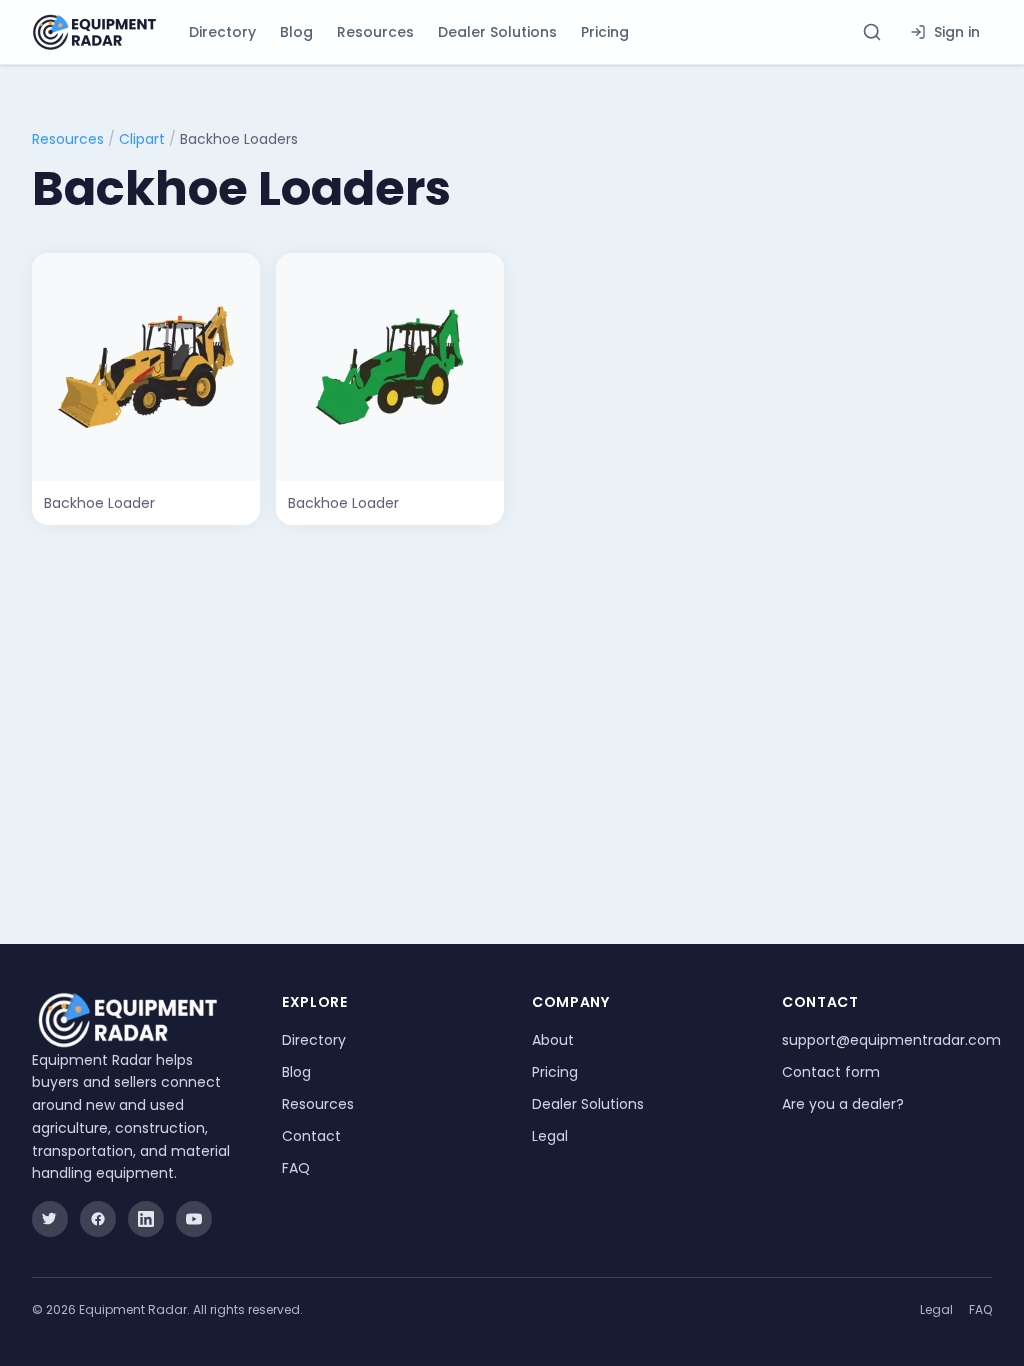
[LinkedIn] (146, 1219)
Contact (311, 1136)
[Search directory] (872, 32)
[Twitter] (50, 1219)
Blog (296, 32)
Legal (550, 1136)
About (553, 1040)
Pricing (605, 32)
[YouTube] (194, 1219)
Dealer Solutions (497, 32)
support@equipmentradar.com (891, 1040)
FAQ (296, 1168)
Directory (222, 32)
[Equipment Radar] (94, 32)
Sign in (957, 32)
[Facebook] (98, 1219)
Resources (375, 32)
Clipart (142, 139)
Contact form (831, 1072)
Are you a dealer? (843, 1104)
